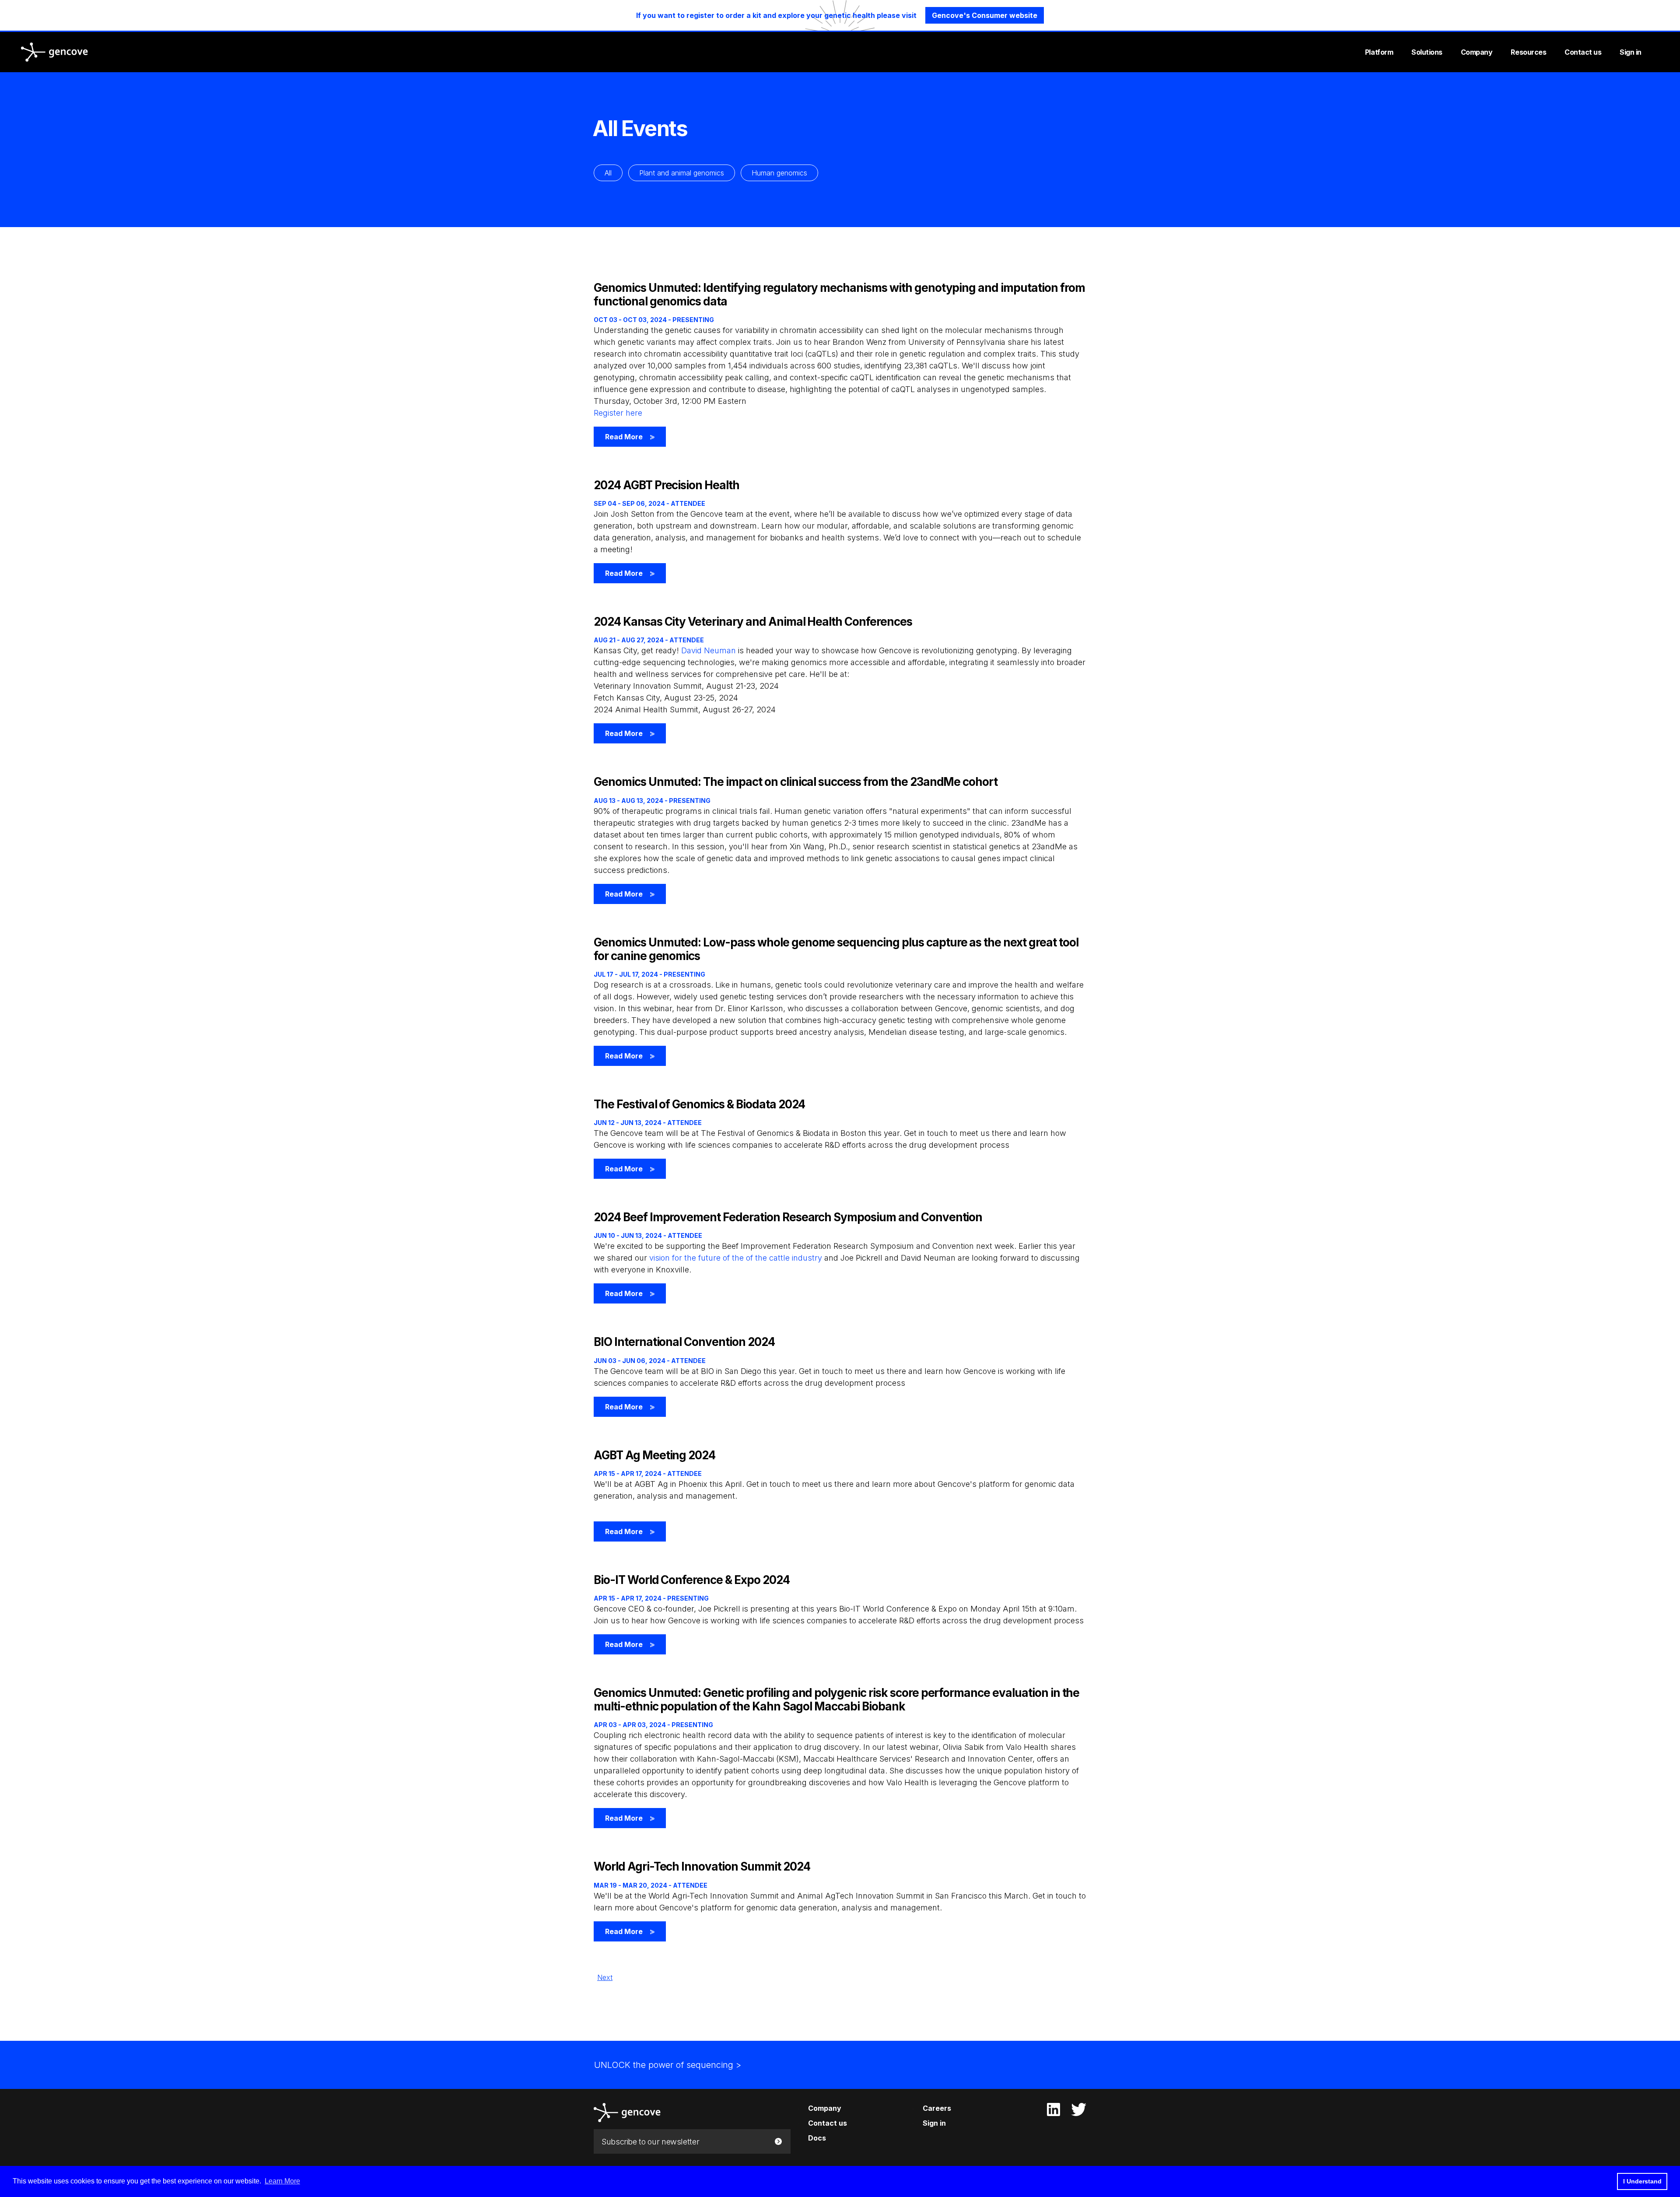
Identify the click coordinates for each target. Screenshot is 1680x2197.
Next (605, 1977)
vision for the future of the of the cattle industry (736, 1258)
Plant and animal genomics (682, 173)
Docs (817, 2138)
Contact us (1583, 52)
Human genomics (779, 173)
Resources (1528, 52)
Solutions (1427, 52)
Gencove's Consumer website (985, 15)
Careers (937, 2108)
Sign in (1631, 52)
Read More (630, 437)
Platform (1379, 52)
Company (1477, 52)
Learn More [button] (282, 2181)
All (608, 173)
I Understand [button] (1642, 2181)
